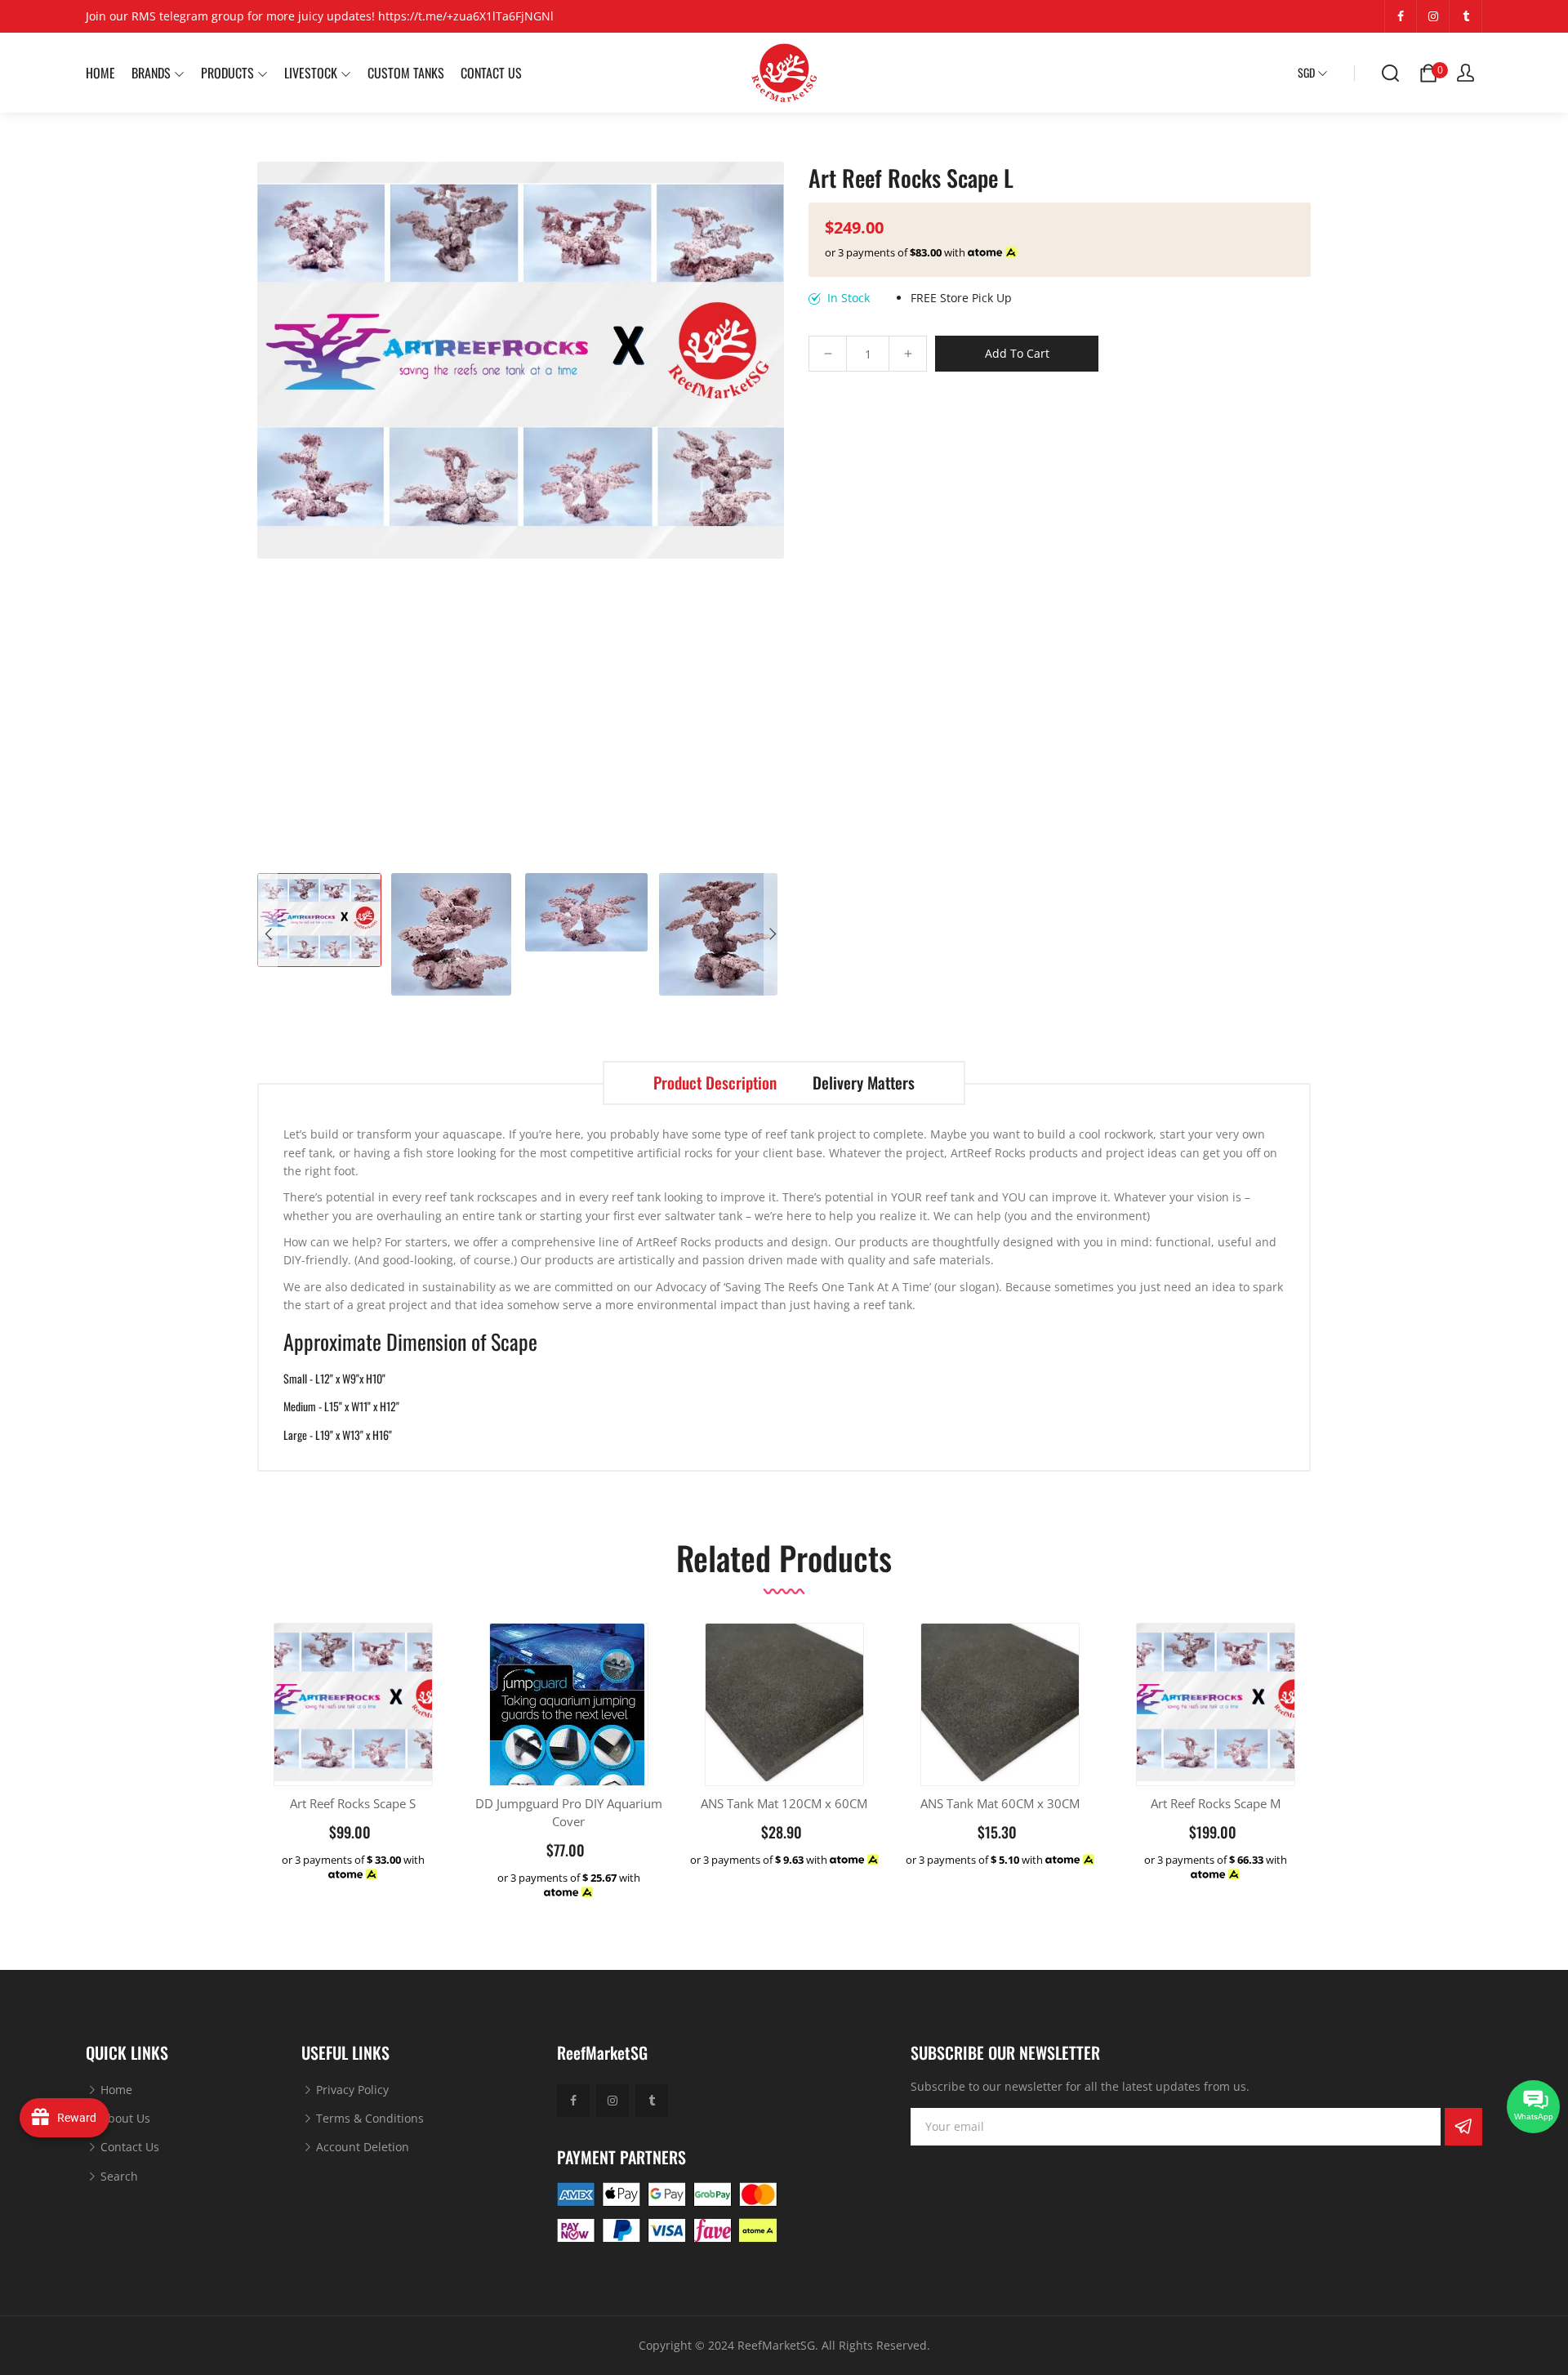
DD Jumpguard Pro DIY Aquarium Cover (569, 1812)
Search (118, 2176)
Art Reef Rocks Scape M (1216, 1803)
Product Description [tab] (715, 1083)
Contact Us (128, 2147)
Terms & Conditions (368, 2118)
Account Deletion (361, 2147)
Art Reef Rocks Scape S (353, 1803)
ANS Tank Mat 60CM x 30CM (1000, 1803)
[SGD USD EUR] (1313, 73)
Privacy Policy (351, 2090)
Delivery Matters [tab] (864, 1083)
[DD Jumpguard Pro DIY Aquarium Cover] (569, 1733)
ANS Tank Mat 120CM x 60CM (784, 1803)
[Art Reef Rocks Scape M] (1216, 1702)
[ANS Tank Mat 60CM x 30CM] (1000, 1702)
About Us (124, 2118)
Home (115, 2090)
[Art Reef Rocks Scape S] (353, 1702)
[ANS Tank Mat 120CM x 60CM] (784, 1702)
